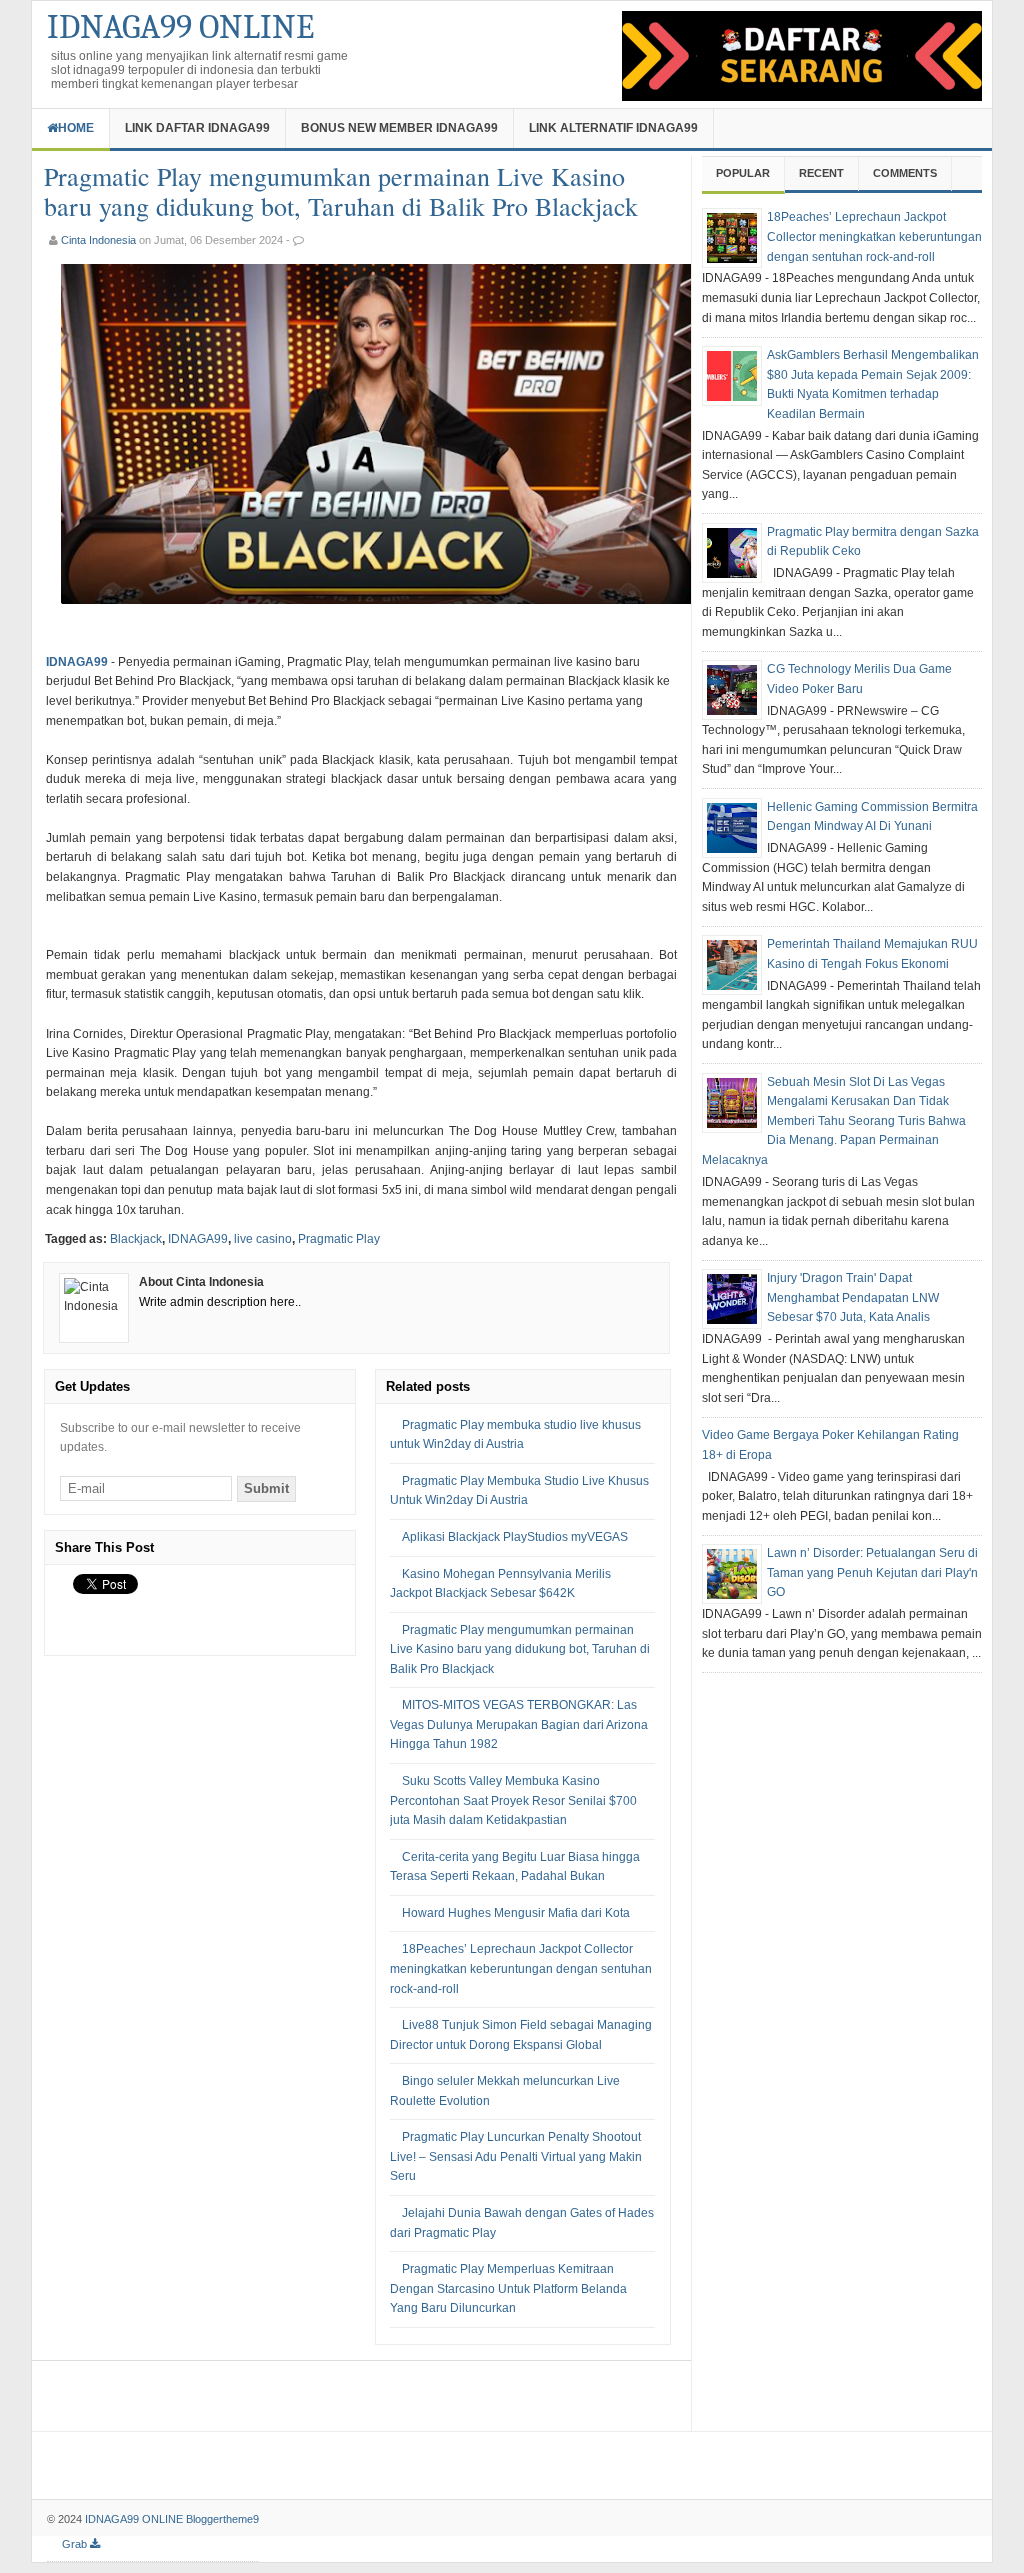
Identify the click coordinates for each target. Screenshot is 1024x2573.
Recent (821, 173)
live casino (263, 1239)
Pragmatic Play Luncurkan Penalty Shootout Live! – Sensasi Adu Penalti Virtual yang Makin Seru (516, 2156)
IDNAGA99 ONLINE (180, 27)
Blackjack (136, 1239)
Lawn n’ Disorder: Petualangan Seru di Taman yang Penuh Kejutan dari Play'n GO (872, 1572)
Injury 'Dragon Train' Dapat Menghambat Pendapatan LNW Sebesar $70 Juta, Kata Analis (853, 1297)
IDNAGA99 (198, 1239)
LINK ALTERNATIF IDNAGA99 (613, 128)
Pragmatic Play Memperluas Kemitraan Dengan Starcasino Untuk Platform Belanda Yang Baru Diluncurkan (508, 2288)
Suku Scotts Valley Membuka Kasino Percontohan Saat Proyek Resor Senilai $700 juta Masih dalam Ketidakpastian (513, 1800)
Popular (743, 173)
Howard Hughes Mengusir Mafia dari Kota (516, 1913)
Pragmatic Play (339, 1239)
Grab (76, 2544)
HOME (76, 128)
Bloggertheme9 (222, 2519)
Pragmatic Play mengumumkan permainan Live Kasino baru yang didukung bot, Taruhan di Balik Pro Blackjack (520, 1649)
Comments (905, 173)
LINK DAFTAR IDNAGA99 (197, 128)
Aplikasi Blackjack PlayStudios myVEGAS (515, 1537)
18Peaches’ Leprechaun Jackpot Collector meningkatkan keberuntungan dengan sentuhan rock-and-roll (521, 1968)
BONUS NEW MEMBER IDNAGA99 (399, 128)
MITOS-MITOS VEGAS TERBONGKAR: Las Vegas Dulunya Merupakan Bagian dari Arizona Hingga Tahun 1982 (519, 1724)
